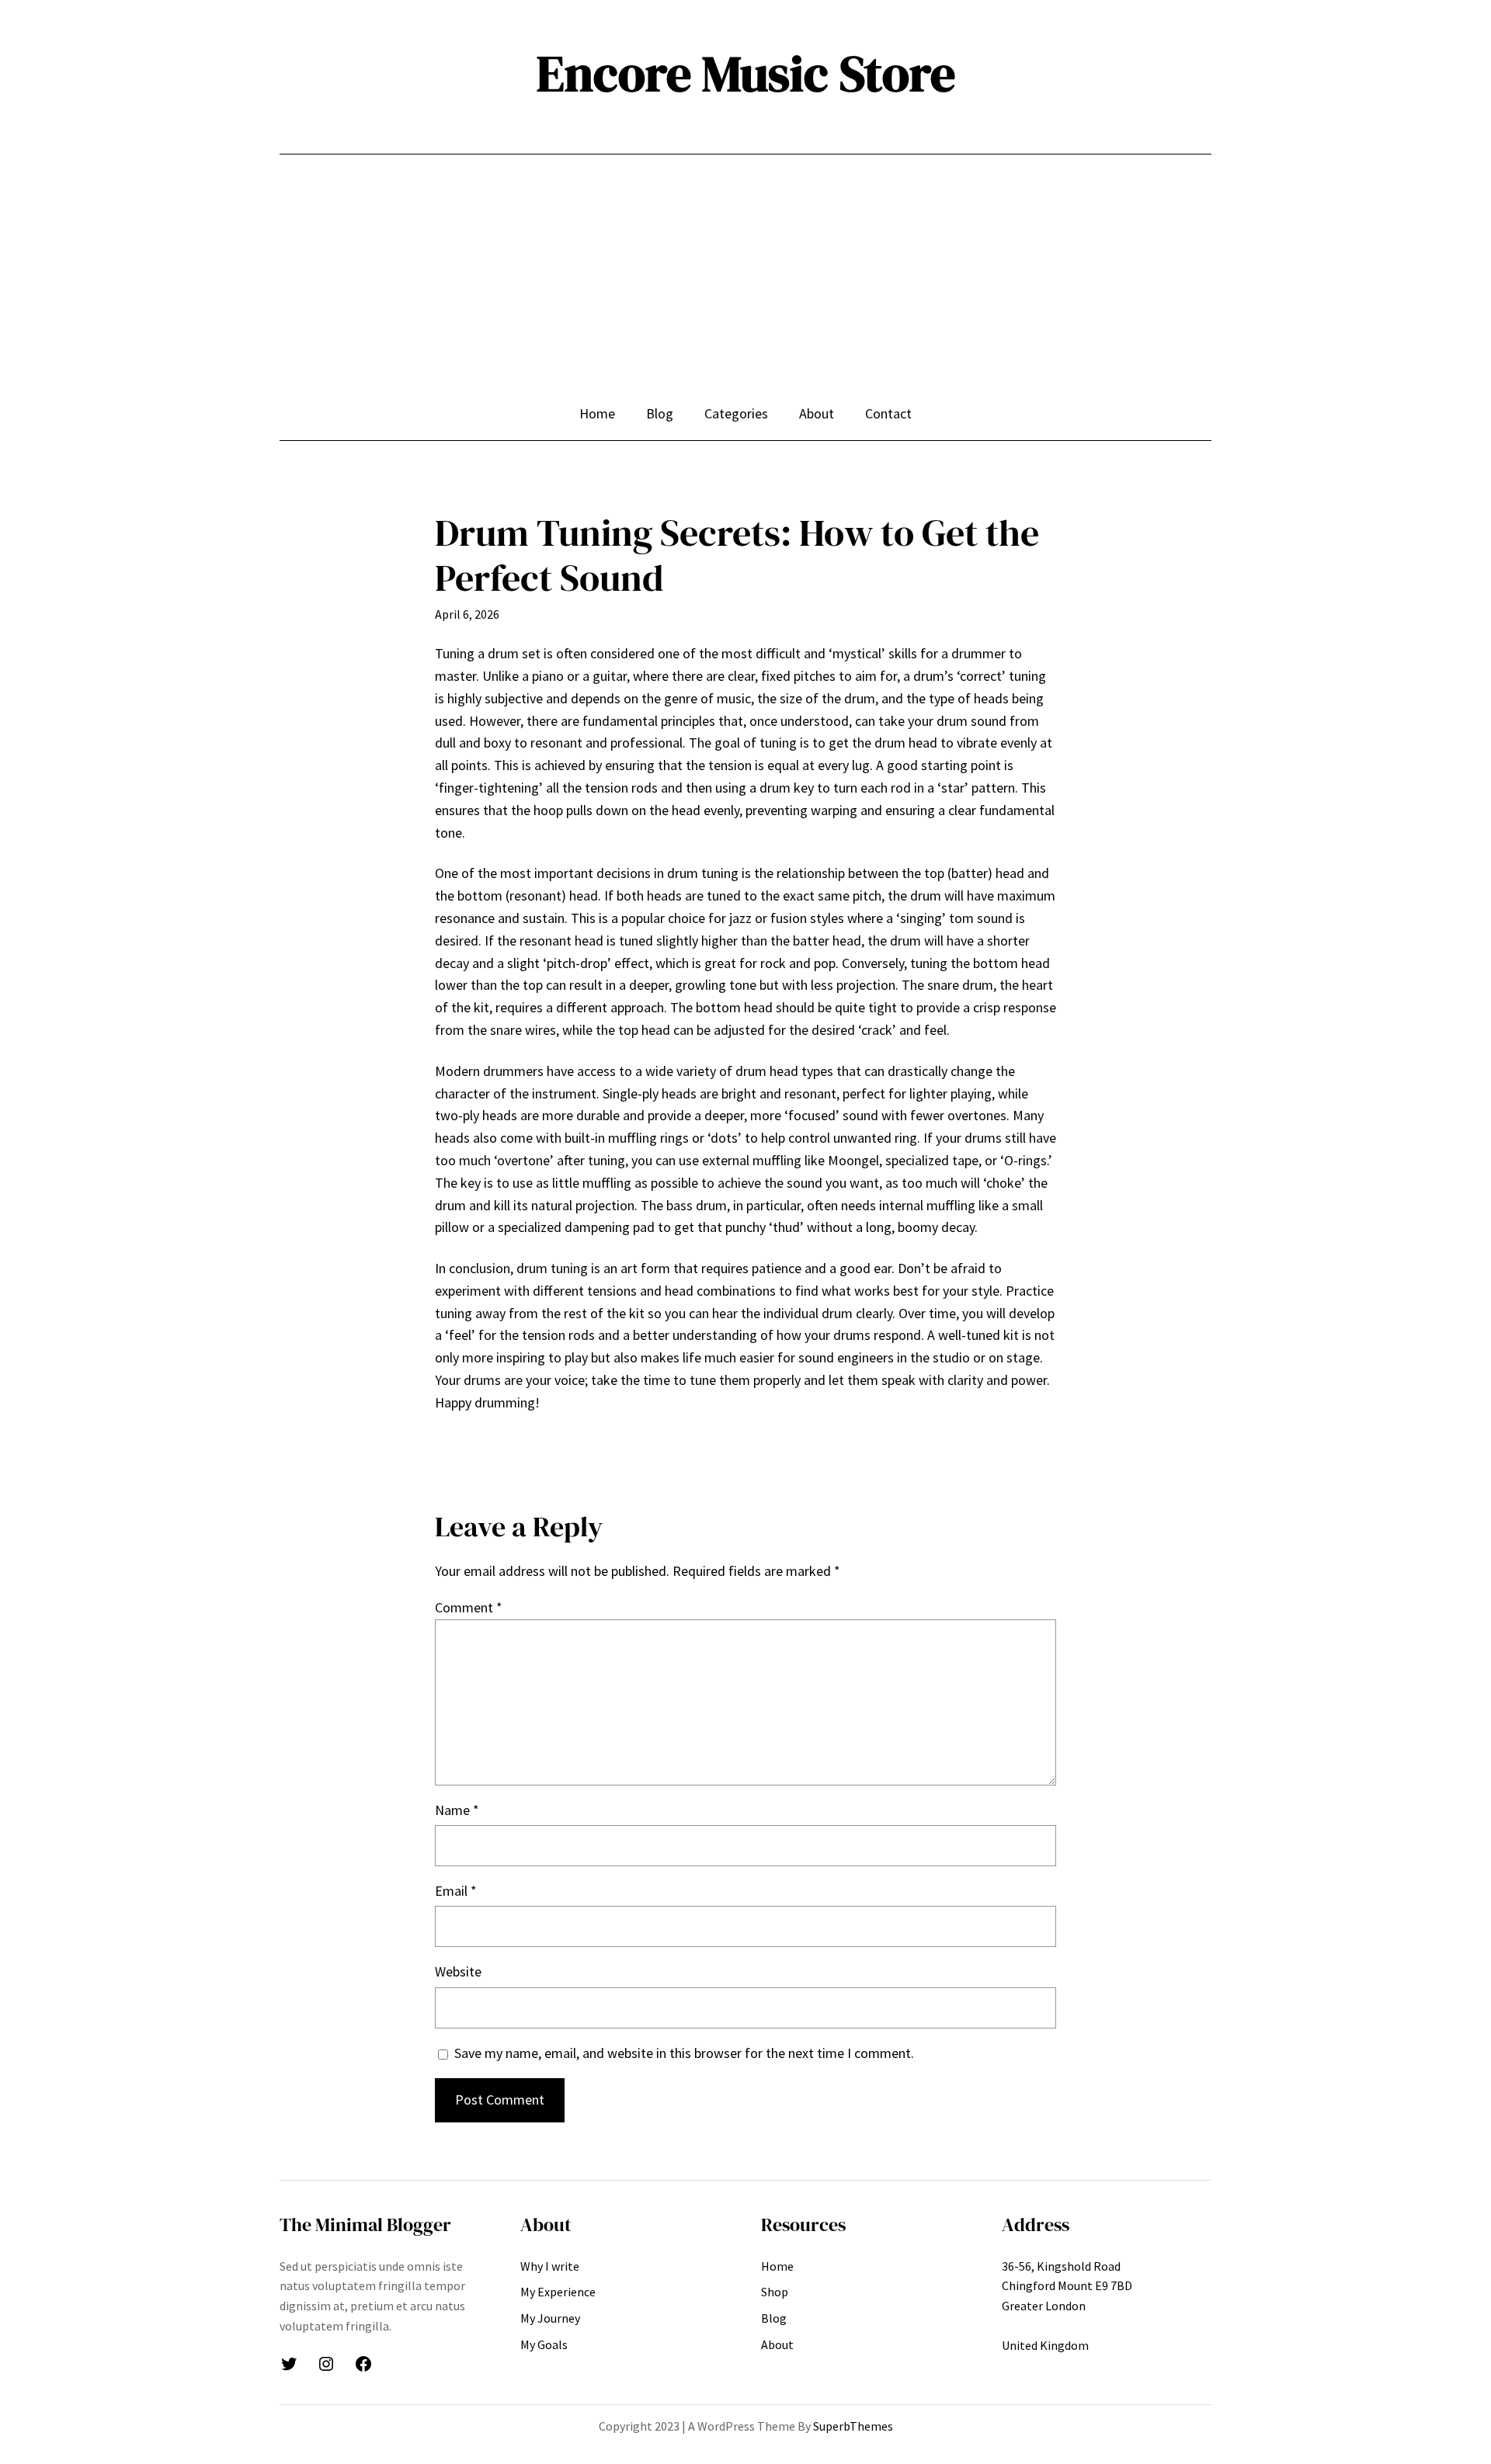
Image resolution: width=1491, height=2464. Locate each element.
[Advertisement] (745, 286)
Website (458, 1971)
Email (456, 1891)
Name (457, 1810)
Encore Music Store (746, 73)
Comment (469, 1607)
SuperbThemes (853, 2426)
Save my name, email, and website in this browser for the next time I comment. (684, 2053)
